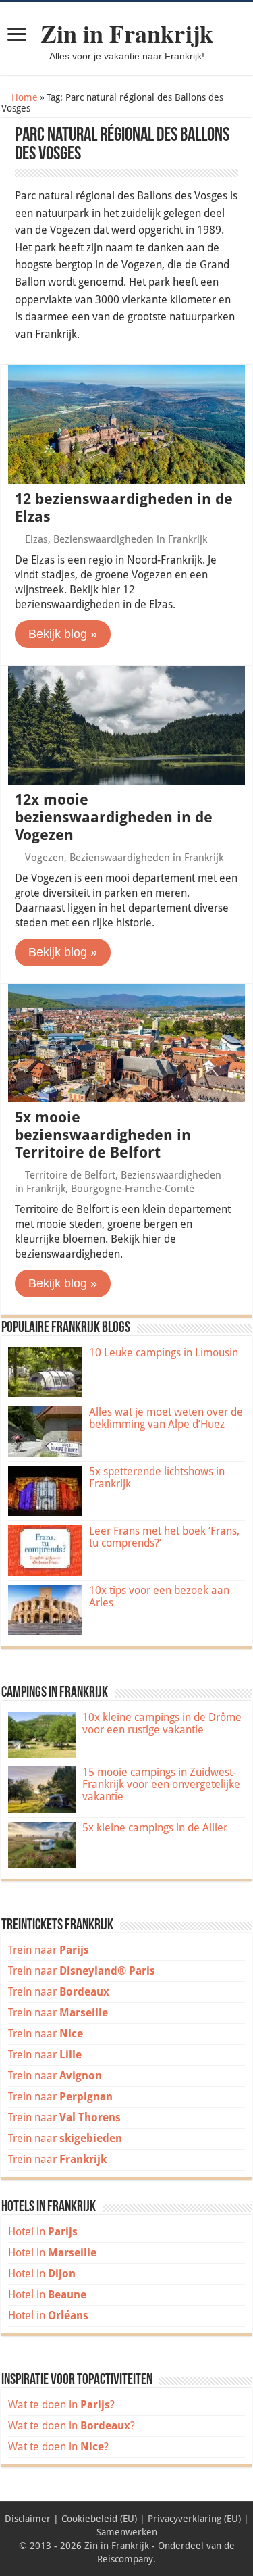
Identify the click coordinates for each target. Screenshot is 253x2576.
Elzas (36, 539)
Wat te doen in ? (61, 2405)
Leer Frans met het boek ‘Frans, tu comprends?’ (164, 1537)
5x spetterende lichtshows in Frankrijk (157, 1478)
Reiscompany (125, 2559)
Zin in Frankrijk (127, 33)
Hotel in (43, 2232)
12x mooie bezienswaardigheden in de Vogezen (114, 817)
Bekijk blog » (63, 634)
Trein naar (49, 1950)
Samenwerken (127, 2532)
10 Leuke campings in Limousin (164, 1353)
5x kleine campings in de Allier (155, 1828)
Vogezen (45, 858)
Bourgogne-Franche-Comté (133, 1189)
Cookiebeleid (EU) (99, 2519)
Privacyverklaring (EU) (194, 2519)
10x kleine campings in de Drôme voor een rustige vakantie (162, 1724)
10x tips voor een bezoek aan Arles (159, 1596)
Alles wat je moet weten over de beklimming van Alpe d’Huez (166, 1418)
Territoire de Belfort (70, 1175)
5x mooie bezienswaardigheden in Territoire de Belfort (103, 1135)
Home (23, 97)
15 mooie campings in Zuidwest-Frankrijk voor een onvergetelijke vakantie (161, 1784)
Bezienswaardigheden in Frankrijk (130, 539)
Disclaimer (28, 2519)
